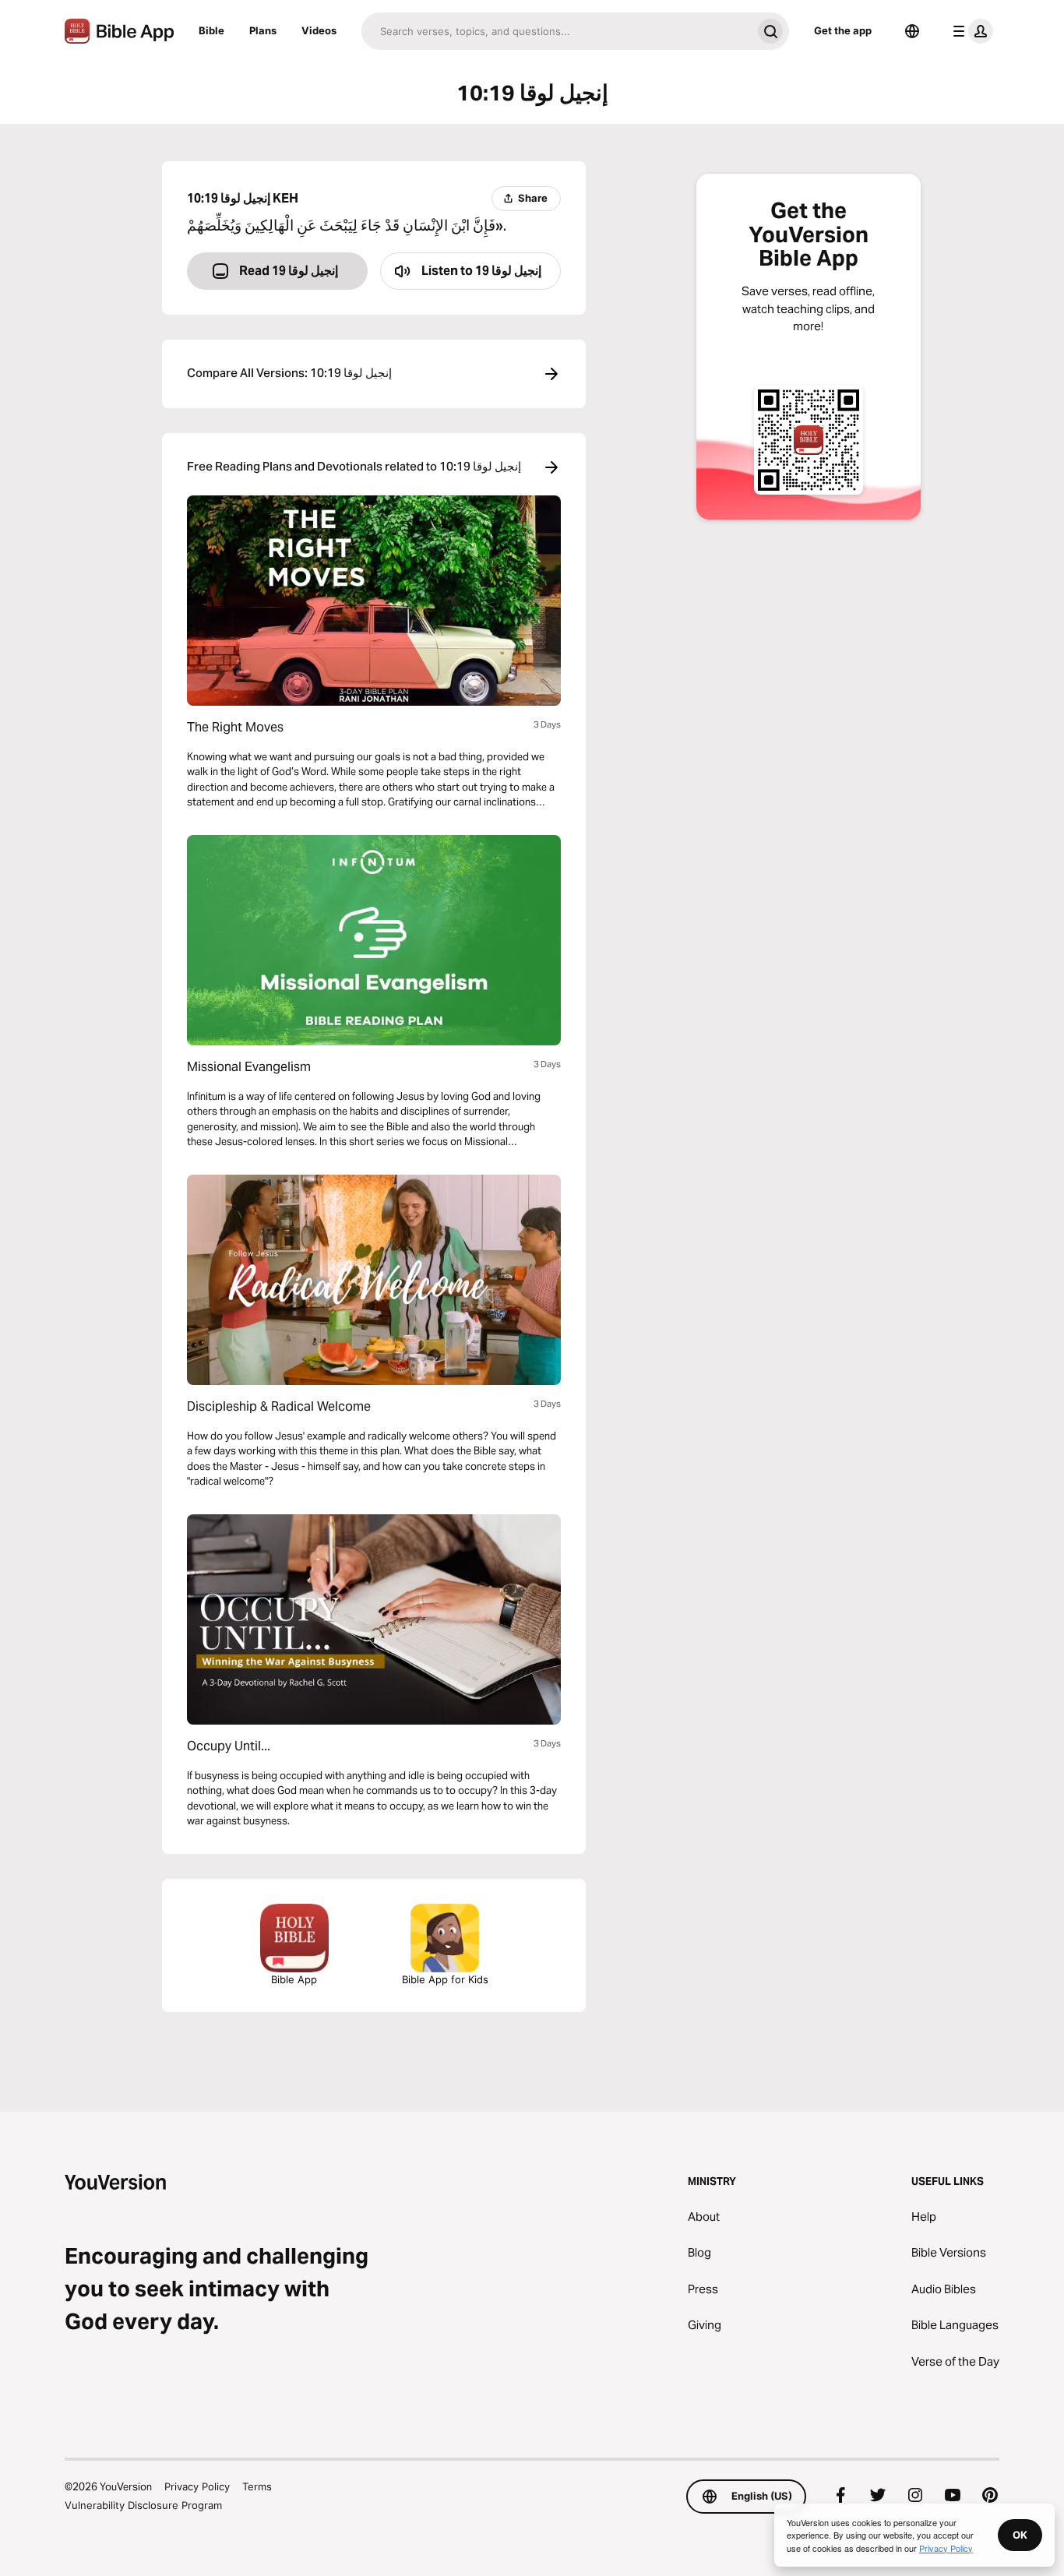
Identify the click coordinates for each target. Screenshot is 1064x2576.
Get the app (843, 30)
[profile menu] (970, 31)
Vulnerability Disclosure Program (143, 2505)
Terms (257, 2486)
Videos (319, 30)
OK (1020, 2535)
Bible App (294, 1979)
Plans (263, 30)
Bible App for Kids (445, 1979)
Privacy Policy (197, 2486)
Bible (211, 30)
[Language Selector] (912, 31)
